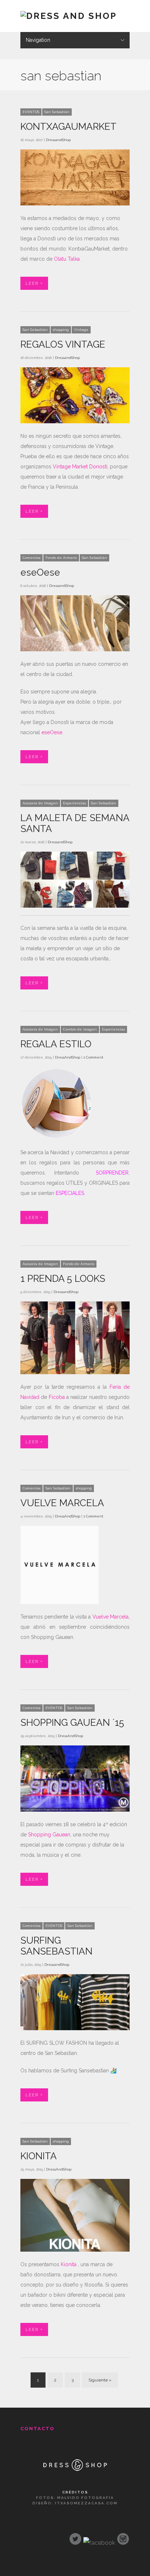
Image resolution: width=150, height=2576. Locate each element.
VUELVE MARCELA (62, 1503)
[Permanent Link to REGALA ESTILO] (57, 1138)
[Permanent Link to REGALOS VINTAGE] (75, 421)
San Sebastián (57, 112)
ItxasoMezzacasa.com (86, 2503)
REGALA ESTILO (56, 1044)
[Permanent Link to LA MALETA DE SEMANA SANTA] (75, 906)
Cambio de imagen (80, 1029)
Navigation (38, 40)
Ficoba (57, 1397)
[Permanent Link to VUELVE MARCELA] (60, 1602)
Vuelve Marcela (110, 1617)
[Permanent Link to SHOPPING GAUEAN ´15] (75, 1810)
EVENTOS (31, 112)
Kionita (69, 2264)
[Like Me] (99, 2543)
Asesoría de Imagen (40, 803)
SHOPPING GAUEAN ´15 (72, 1723)
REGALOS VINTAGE (63, 344)
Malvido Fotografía (86, 2498)
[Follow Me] (75, 2541)
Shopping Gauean (49, 1835)
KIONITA (39, 2156)
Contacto (37, 2429)
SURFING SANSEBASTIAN (56, 1946)
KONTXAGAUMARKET (68, 127)
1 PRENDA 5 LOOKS (63, 1279)
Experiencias (74, 803)
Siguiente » (100, 2380)
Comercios (31, 558)
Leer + (34, 283)
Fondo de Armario (61, 558)
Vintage (81, 330)
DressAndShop (68, 1057)
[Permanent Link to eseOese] (75, 649)
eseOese (40, 572)
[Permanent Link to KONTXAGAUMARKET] (75, 204)
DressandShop (58, 140)
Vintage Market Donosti (80, 467)
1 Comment (93, 1057)
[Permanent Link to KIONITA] (75, 2250)
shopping (61, 330)
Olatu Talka (67, 259)
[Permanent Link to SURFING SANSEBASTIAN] (75, 2028)
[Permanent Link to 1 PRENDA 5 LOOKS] (75, 1372)
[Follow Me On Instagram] (123, 2541)
